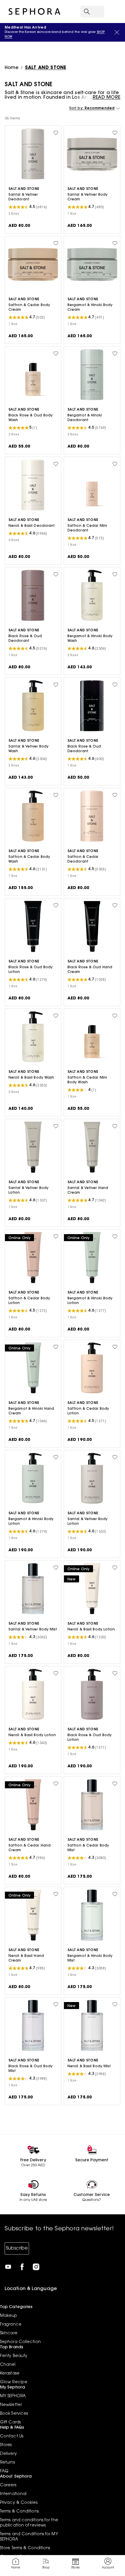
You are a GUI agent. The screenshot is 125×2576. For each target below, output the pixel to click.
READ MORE (107, 98)
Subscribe (17, 2248)
